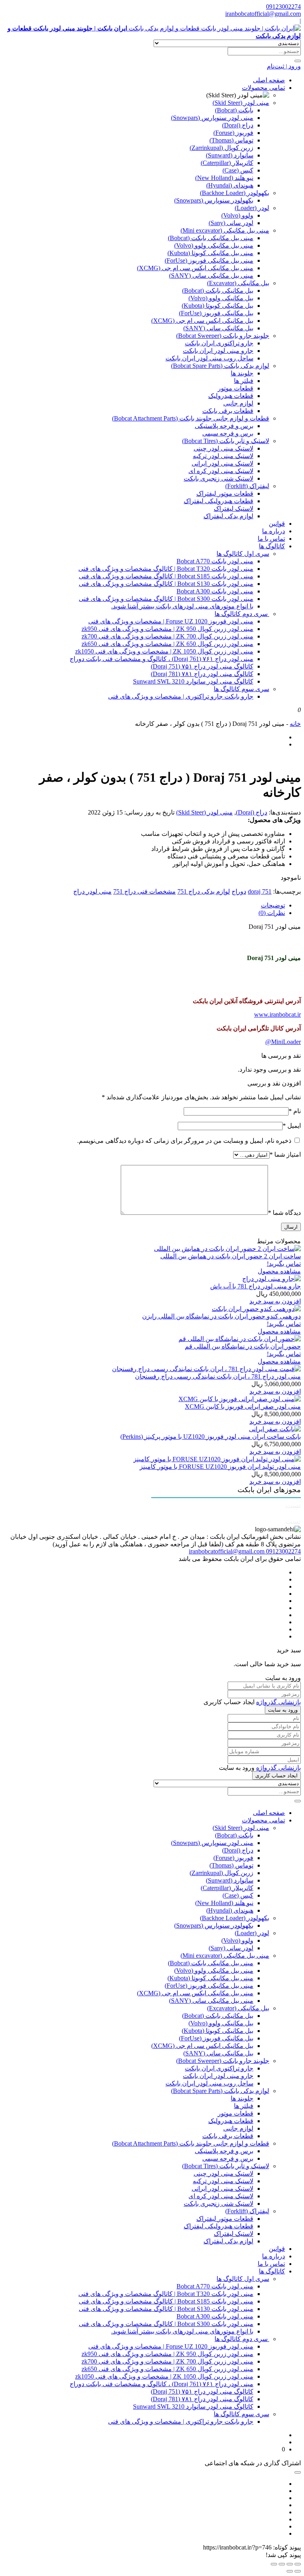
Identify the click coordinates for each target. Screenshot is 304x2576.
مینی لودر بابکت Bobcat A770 (215, 561)
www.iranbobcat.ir (277, 1014)
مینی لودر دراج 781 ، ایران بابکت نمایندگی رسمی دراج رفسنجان (218, 1376)
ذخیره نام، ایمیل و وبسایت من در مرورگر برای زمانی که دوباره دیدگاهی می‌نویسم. (184, 1141)
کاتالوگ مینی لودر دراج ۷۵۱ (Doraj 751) (202, 666)
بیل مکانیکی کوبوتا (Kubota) (218, 306)
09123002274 (283, 7)
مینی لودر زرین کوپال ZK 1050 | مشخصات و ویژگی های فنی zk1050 (164, 651)
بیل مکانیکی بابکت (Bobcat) (218, 291)
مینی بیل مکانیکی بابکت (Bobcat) (211, 238)
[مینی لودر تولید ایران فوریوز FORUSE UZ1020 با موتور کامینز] (217, 1459)
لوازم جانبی (238, 403)
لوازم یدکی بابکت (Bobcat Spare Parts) (220, 366)
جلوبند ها (242, 373)
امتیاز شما (285, 1154)
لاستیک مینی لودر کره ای (221, 471)
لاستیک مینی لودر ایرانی (222, 463)
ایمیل (292, 1126)
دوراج (239, 891)
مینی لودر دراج (92, 891)
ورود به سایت (283, 1710)
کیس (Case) (238, 170)
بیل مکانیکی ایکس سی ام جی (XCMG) (202, 321)
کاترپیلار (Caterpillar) (227, 163)
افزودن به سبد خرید (275, 1301)
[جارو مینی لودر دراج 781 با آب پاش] (272, 1279)
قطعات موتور (236, 388)
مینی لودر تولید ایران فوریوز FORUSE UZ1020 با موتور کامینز (220, 1467)
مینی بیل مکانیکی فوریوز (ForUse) (209, 260)
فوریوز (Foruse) (233, 133)
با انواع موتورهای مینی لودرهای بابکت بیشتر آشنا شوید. (182, 606)
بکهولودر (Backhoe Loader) (235, 193)
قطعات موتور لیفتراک (225, 493)
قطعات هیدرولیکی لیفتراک (218, 501)
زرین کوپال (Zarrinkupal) (221, 148)
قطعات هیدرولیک (231, 396)
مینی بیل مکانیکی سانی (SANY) (211, 276)
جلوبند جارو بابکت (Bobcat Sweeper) (223, 336)
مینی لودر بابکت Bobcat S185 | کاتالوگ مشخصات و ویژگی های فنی (166, 576)
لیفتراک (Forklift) (247, 486)
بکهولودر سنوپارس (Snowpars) (214, 200)
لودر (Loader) (252, 208)
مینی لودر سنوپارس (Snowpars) (212, 118)
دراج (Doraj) (238, 125)
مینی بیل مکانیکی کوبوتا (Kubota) (210, 253)
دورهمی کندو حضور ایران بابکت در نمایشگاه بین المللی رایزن (221, 1316)
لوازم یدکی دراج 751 (204, 891)
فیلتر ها (244, 381)
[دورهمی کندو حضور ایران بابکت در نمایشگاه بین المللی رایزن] (256, 1309)
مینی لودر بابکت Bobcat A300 (215, 591)
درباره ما (274, 531)
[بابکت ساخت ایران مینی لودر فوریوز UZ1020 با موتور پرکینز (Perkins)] (275, 1429)
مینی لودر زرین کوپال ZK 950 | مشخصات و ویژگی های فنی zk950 (167, 629)
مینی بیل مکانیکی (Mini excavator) (225, 230)
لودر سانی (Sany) (231, 223)
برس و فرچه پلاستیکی (224, 426)
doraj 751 (260, 891)
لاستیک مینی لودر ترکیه (223, 456)
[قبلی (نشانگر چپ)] (298, 2571)
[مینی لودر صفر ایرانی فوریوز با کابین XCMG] (240, 1399)
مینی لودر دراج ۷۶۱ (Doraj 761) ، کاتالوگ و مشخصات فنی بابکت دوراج (161, 659)
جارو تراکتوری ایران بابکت (219, 343)
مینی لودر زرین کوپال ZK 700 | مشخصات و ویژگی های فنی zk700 (167, 636)
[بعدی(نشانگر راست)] (290, 2571)
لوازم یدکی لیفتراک (228, 516)
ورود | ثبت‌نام (284, 66)
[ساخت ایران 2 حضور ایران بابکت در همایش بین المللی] (227, 1249)
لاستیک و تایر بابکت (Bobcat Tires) (226, 441)
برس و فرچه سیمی (228, 433)
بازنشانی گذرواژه (278, 1702)
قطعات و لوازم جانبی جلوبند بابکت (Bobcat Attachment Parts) (191, 418)
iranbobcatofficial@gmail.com (263, 14)
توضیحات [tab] (273, 905)
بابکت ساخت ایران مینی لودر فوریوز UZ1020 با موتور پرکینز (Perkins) (211, 1437)
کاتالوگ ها (272, 546)
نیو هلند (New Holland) (224, 178)
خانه (295, 724)
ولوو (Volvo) (237, 215)
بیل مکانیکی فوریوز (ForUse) (216, 313)
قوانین (277, 524)
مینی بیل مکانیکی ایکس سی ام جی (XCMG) (195, 268)
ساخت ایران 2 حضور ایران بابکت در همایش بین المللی (231, 1256)
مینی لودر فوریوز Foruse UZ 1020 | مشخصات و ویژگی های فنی (171, 621)
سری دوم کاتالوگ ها (242, 614)
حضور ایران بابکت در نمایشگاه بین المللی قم (243, 1346)
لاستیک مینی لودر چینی (223, 448)
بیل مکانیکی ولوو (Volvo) (221, 298)
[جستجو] (298, 61)
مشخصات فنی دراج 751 (144, 891)
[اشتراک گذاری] (282, 2564)
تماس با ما (271, 539)
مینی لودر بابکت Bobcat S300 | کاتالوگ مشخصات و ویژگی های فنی (166, 599)
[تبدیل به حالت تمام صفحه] (290, 2564)
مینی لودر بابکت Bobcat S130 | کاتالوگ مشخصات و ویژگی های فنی (166, 584)
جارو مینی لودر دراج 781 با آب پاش (256, 1286)
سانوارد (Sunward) (230, 155)
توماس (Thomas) (231, 140)
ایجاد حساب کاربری (276, 1776)
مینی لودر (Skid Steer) (241, 103)
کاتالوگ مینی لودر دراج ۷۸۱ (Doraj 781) (202, 674)
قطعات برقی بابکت (228, 411)
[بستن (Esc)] (274, 2564)
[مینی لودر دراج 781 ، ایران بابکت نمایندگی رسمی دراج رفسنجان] (206, 1369)
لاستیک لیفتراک (234, 509)
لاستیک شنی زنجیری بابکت (218, 478)
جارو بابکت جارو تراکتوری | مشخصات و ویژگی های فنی (181, 696)
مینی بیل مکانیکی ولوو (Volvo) (214, 245)
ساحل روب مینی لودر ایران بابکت (209, 358)
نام (295, 1111)
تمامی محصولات (263, 88)
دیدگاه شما (284, 1213)
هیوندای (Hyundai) (230, 185)
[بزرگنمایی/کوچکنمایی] (298, 2564)
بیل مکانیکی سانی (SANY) (218, 328)
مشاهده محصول (279, 1271)
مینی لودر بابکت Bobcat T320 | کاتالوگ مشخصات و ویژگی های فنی (166, 569)
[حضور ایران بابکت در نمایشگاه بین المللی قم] (240, 1339)
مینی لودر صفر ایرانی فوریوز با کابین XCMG (243, 1406)
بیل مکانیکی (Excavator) (238, 283)
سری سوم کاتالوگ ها (241, 689)
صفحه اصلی (269, 80)
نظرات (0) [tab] (272, 913)
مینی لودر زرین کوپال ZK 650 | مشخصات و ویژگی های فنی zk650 (167, 644)
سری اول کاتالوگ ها (243, 554)
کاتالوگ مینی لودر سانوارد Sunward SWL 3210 (193, 681)
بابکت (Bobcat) (234, 110)
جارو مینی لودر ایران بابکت (218, 351)
